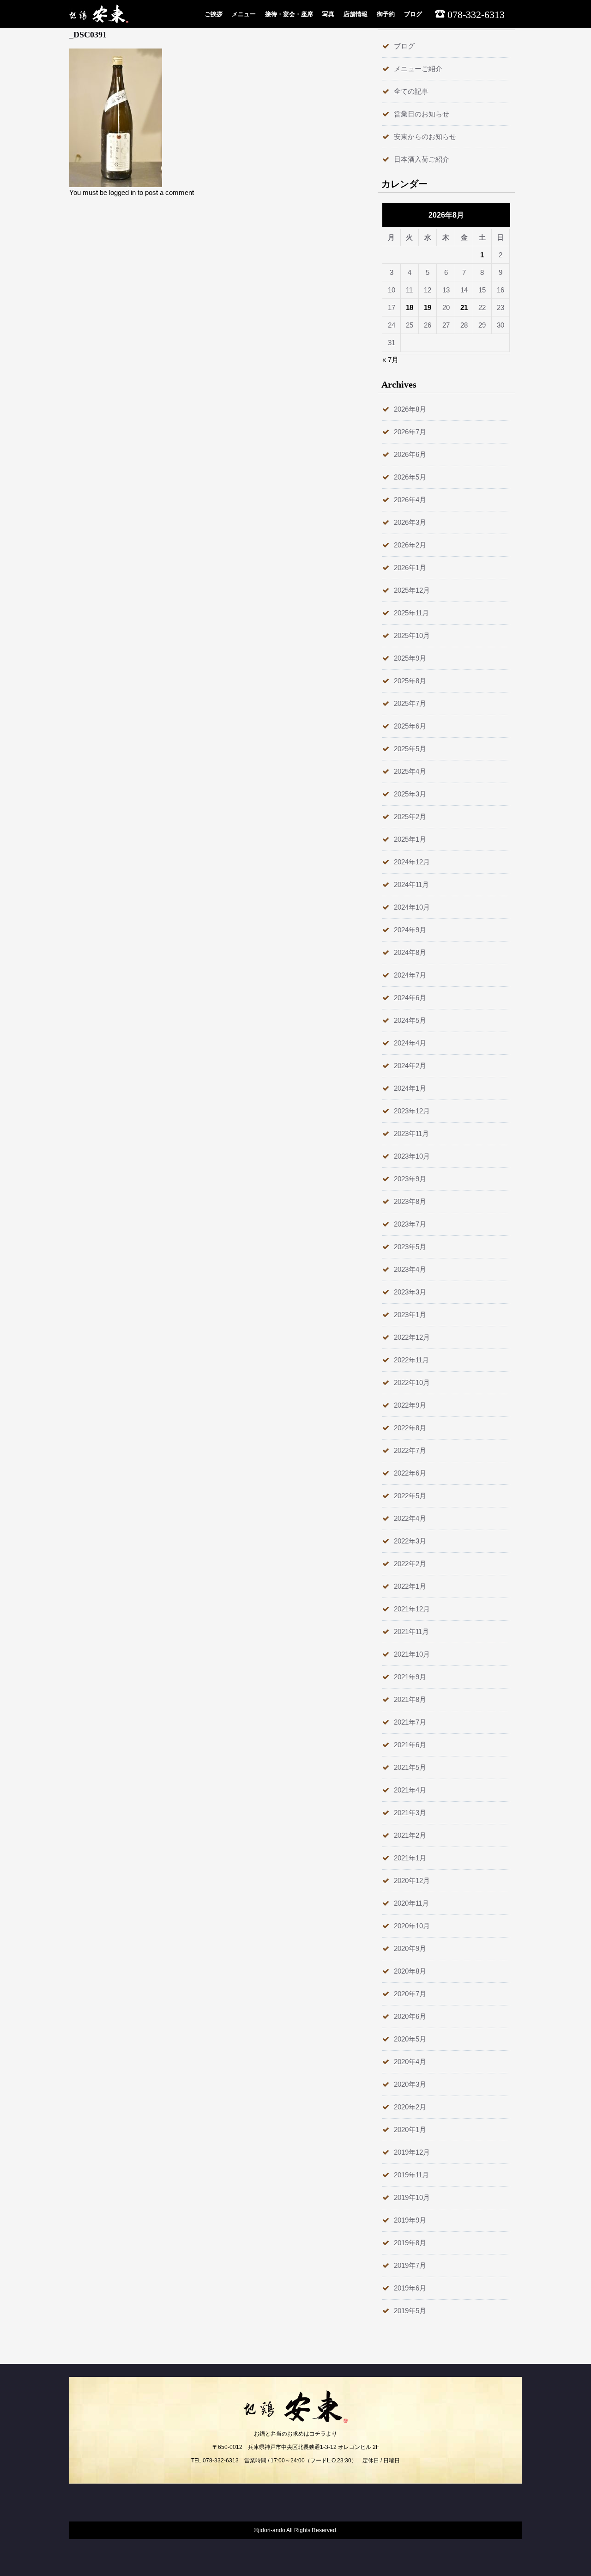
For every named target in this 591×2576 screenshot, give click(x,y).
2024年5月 (410, 1020)
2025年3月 (410, 794)
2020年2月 (410, 2107)
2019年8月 (410, 2243)
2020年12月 (412, 1880)
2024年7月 (410, 975)
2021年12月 (412, 1609)
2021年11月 (411, 1631)
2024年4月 (410, 1043)
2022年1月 (410, 1586)
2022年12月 (412, 1337)
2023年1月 (410, 1315)
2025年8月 (410, 681)
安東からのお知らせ (425, 137)
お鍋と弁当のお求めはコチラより (295, 2434)
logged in (122, 192)
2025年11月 (411, 613)
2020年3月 (410, 2084)
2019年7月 (410, 2265)
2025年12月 (412, 590)
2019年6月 (410, 2288)
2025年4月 (410, 771)
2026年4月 (410, 500)
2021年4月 (410, 1790)
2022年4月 (410, 1518)
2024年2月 (410, 1066)
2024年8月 (410, 952)
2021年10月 (412, 1654)
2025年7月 (410, 703)
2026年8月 (410, 409)
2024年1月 (410, 1088)
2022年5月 (410, 1496)
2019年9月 (410, 2220)
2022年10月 (412, 1382)
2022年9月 (410, 1405)
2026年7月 (410, 432)
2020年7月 (410, 1994)
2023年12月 (412, 1111)
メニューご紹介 (418, 69)
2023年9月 (410, 1179)
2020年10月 (412, 1926)
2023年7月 (410, 1224)
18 (410, 307)
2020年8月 (410, 1971)
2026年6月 (410, 454)
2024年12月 (412, 862)
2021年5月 (410, 1767)
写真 (328, 14)
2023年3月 (410, 1292)
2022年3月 (410, 1541)
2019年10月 (412, 2197)
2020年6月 (410, 2016)
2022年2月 (410, 1564)
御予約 (386, 14)
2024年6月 (410, 998)
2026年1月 (410, 568)
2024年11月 (411, 884)
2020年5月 (410, 2039)
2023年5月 (410, 1247)
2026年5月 (410, 477)
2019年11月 (411, 2175)
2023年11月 (411, 1133)
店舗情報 (356, 14)
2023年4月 (410, 1269)
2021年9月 (410, 1677)
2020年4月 (410, 2062)
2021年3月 (410, 1813)
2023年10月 (412, 1156)
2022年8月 (410, 1428)
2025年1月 (410, 839)
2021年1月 (410, 1858)
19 (428, 307)
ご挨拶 (214, 14)
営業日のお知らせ (422, 114)
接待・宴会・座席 (289, 14)
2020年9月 (410, 1948)
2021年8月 (410, 1699)
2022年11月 (411, 1360)
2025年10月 (412, 635)
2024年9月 (410, 930)
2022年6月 (410, 1473)
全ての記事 (411, 91)
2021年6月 (410, 1745)
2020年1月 (410, 2129)
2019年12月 (412, 2152)
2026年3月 (410, 522)
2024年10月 (412, 907)
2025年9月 (410, 658)
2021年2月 (410, 1835)
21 (464, 307)
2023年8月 (410, 1201)
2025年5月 (410, 749)
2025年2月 (410, 817)
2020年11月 (411, 1903)
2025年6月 (410, 726)
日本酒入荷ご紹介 (422, 159)
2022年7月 (410, 1450)
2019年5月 (410, 2311)
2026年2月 (410, 545)
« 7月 (390, 360)
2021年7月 (410, 1722)
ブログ (413, 14)
